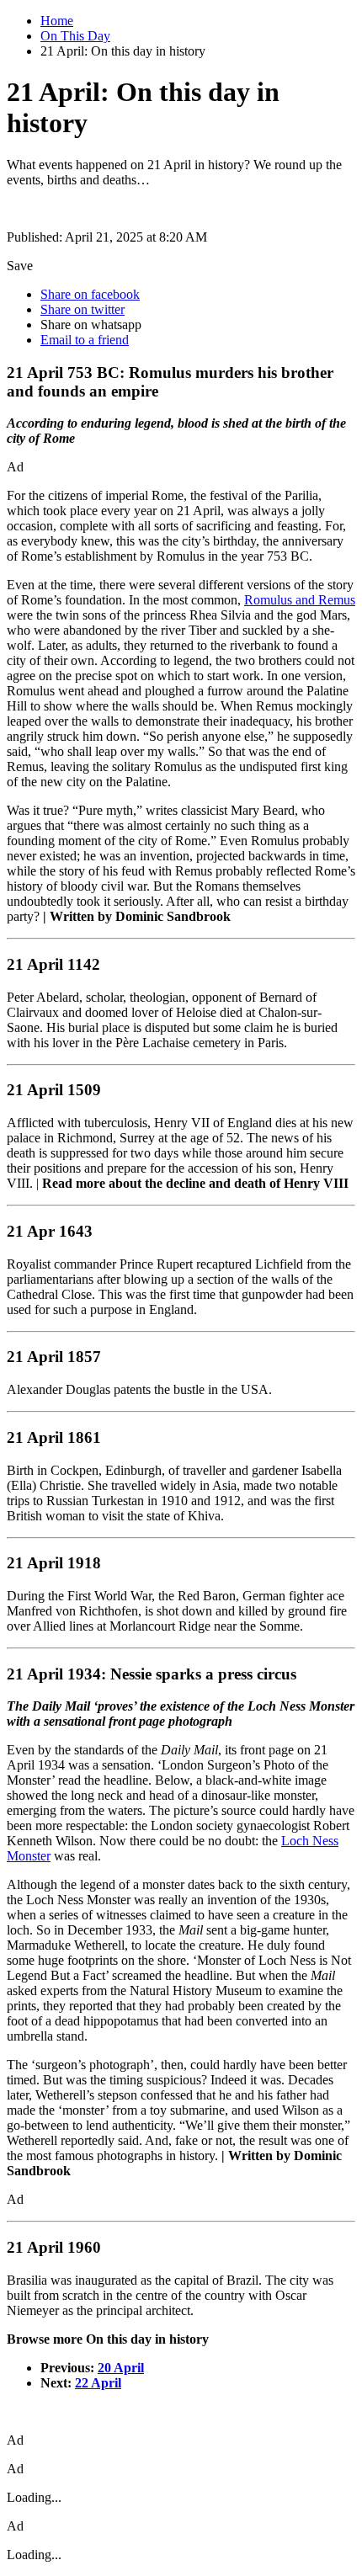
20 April (121, 2368)
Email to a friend (85, 340)
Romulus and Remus (300, 600)
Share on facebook (90, 294)
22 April (98, 2383)
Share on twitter (83, 309)
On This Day (75, 36)
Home (57, 21)
